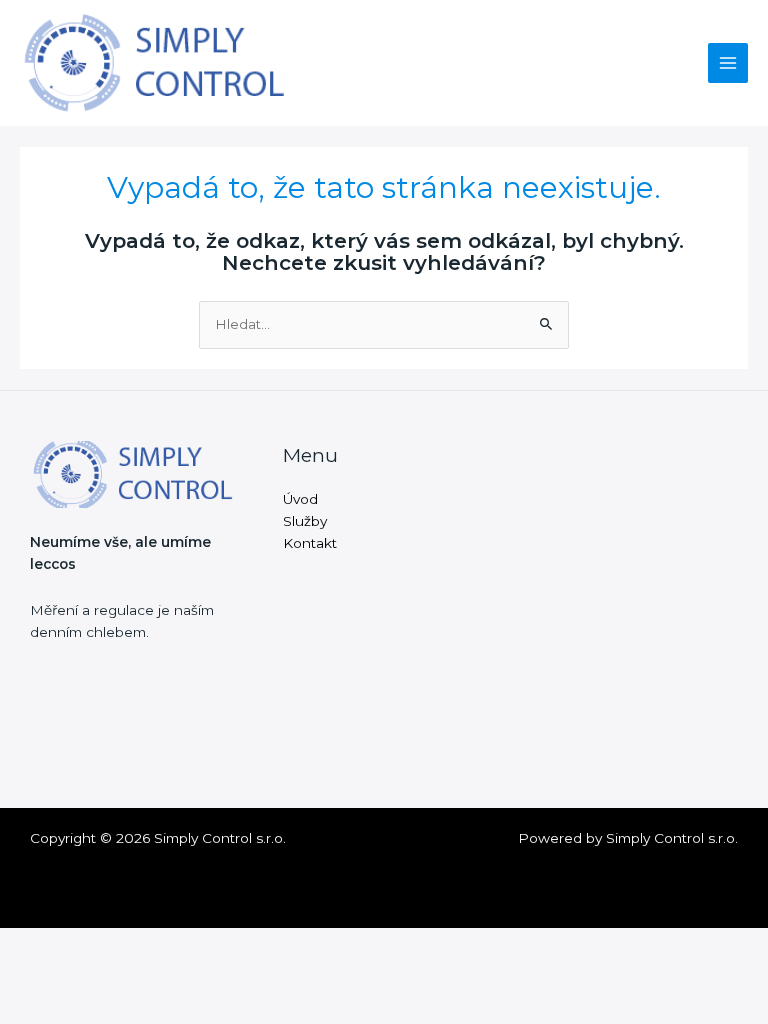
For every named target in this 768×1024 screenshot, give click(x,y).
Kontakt (310, 543)
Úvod (300, 499)
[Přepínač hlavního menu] (728, 63)
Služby (305, 521)
